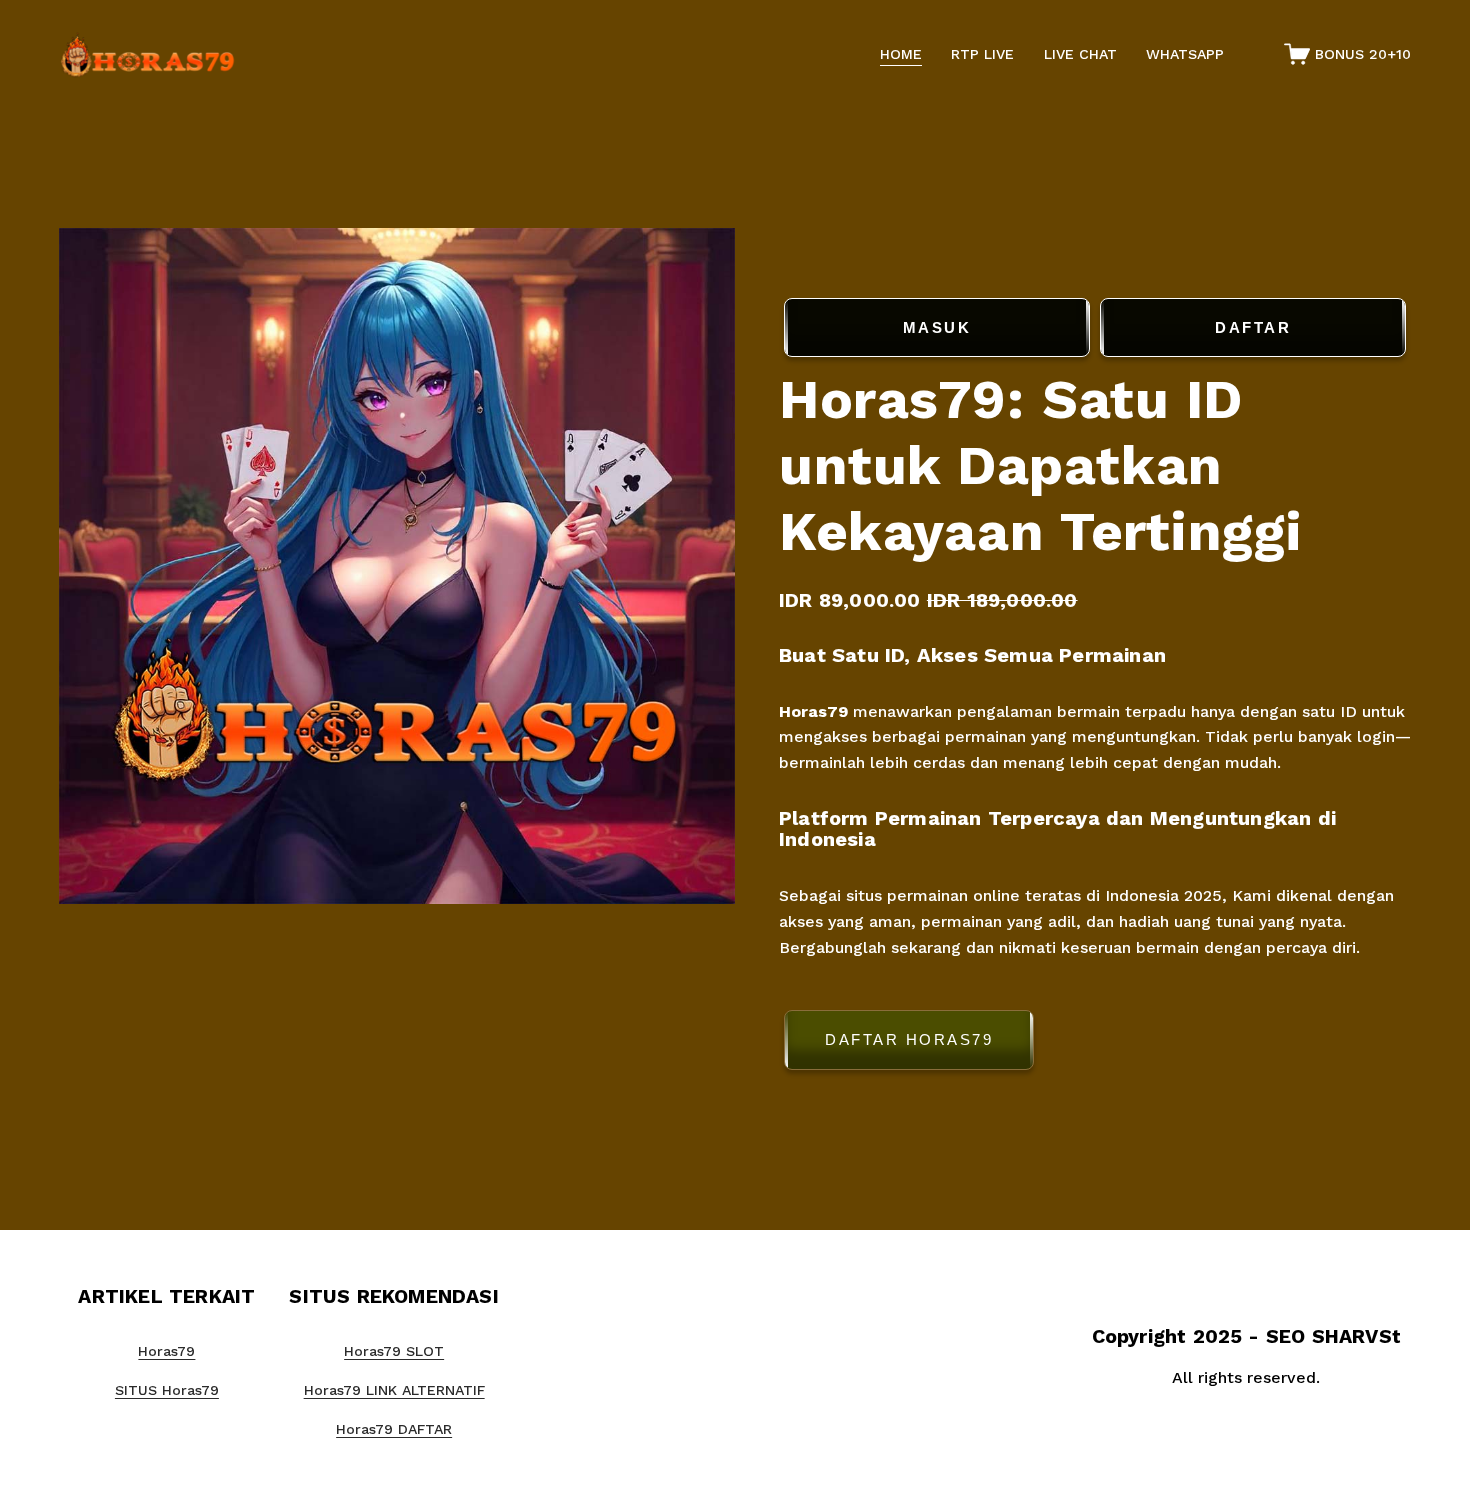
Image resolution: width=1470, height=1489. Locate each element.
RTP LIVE (982, 54)
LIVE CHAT (1080, 54)
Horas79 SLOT (394, 1351)
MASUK (937, 327)
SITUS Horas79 (167, 1390)
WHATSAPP (1185, 54)
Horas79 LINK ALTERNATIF (394, 1390)
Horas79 (813, 711)
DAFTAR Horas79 (909, 1039)
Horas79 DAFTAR (394, 1429)
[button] (1095, 1043)
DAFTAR (1253, 327)
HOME (901, 54)
